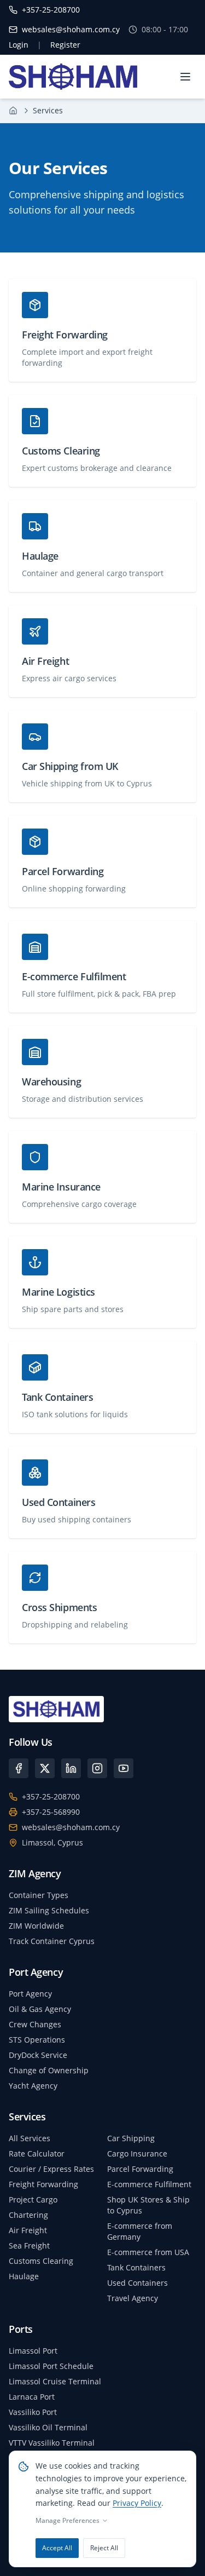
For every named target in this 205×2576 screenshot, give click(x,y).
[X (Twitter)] (45, 1768)
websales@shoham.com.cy (71, 1827)
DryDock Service (38, 2055)
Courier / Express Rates (51, 2169)
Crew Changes (35, 2024)
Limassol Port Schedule (51, 2366)
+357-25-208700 (51, 1796)
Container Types (39, 1895)
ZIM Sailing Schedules (49, 1910)
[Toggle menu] (185, 77)
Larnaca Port (32, 2397)
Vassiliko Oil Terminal (48, 2427)
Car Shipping (131, 2138)
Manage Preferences (68, 2521)
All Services (30, 2138)
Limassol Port (33, 2351)
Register (65, 45)
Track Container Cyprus (52, 1941)
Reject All (104, 2548)
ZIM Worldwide (36, 1926)
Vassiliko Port (33, 2412)
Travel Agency (133, 2298)
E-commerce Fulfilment (149, 2184)
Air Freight (28, 2230)
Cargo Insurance (137, 2154)
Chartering (28, 2215)
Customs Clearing (41, 2261)
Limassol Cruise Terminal (55, 2381)
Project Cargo (33, 2200)
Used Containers (137, 2283)
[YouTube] (124, 1768)
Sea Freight (29, 2246)
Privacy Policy (137, 2503)
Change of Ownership (49, 2070)
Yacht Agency (33, 2086)
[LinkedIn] (71, 1768)
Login (19, 45)
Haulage (24, 2276)
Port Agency (30, 1994)
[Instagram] (97, 1768)
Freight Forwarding (43, 2184)
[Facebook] (19, 1768)
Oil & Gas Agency (40, 2009)
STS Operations (37, 2040)
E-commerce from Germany (140, 2231)
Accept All (57, 2548)
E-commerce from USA (148, 2252)
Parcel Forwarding (140, 2169)
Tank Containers (136, 2267)
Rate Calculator (37, 2154)
